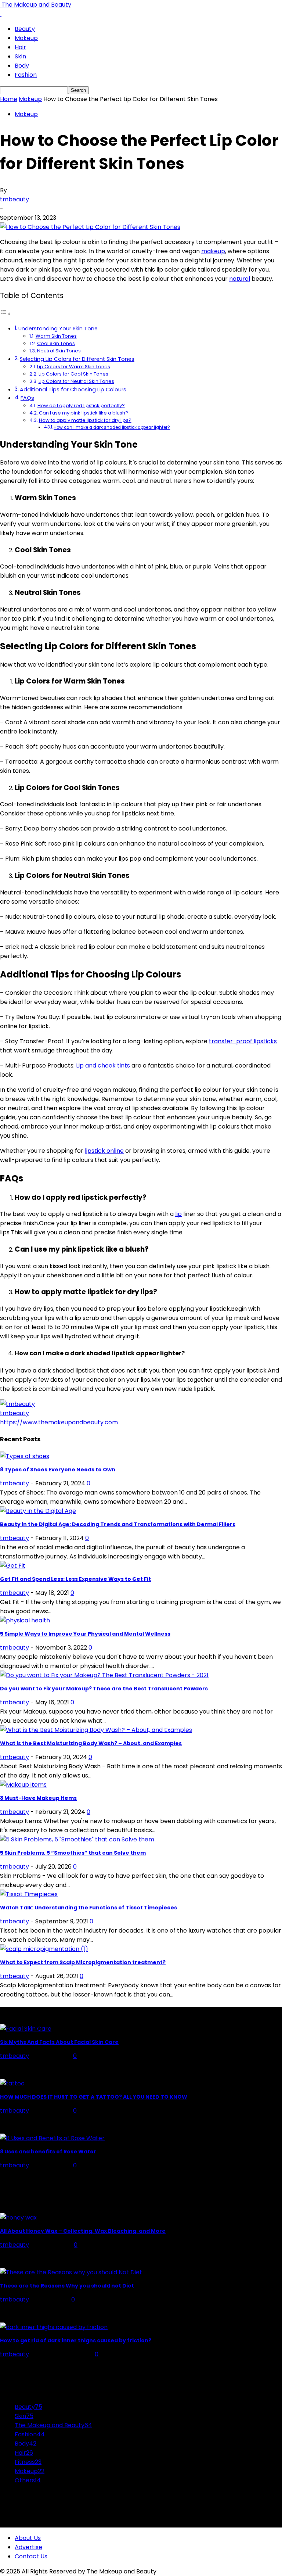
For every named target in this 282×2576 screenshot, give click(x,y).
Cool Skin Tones (56, 343)
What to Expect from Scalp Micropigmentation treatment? (83, 1962)
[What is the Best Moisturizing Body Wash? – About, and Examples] (96, 1730)
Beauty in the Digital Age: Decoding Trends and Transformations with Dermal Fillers (118, 1524)
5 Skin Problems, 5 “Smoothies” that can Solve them (73, 1853)
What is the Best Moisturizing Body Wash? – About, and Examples (91, 1743)
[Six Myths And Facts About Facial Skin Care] (26, 2029)
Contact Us (31, 2556)
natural (240, 279)
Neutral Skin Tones (59, 351)
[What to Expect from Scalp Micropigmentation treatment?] (44, 1949)
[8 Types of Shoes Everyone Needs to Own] (25, 1456)
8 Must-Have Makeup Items (38, 1798)
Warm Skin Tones (56, 336)
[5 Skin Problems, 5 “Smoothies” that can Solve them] (77, 1839)
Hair (20, 47)
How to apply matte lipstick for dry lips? (85, 420)
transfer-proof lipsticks (243, 1041)
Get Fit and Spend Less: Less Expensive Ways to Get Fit (75, 1579)
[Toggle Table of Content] (6, 314)
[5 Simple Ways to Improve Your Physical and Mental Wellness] (25, 1620)
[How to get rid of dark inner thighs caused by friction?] (54, 2327)
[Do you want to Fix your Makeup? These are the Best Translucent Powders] (104, 1675)
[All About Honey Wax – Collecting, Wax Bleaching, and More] (18, 2218)
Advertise (28, 2547)
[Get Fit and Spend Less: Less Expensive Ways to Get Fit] (13, 1566)
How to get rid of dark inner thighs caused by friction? (76, 2340)
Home (9, 99)
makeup (213, 251)
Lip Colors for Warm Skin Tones (74, 367)
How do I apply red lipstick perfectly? (81, 406)
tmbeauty (15, 199)
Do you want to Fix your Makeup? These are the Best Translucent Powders (104, 1689)
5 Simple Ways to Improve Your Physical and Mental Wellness (85, 1634)
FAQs (27, 398)
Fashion (26, 75)
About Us (28, 2538)
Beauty (25, 29)
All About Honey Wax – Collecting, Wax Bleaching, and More (83, 2231)
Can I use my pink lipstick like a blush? (84, 413)
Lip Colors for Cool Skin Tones (73, 374)
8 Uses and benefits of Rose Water (48, 2152)
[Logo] (1, 14)
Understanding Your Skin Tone (58, 329)
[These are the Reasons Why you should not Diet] (71, 2272)
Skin (20, 56)
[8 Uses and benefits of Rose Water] (52, 2138)
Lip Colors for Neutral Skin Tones (76, 381)
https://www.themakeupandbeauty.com (59, 1422)
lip (178, 1214)
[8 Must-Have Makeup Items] (23, 1785)
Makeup (26, 38)
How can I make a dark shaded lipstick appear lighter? (112, 427)
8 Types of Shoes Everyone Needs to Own (58, 1470)
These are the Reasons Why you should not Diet (67, 2286)
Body (22, 66)
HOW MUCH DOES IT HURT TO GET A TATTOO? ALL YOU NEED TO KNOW (94, 2097)
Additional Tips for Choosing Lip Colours (73, 390)
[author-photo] (17, 1404)
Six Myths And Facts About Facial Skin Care (59, 2042)
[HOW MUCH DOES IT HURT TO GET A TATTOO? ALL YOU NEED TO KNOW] (12, 2083)
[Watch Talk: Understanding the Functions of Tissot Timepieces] (29, 1894)
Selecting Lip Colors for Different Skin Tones (77, 359)
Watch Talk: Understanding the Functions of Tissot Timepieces (88, 1908)
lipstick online (104, 1151)
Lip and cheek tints (103, 1065)
